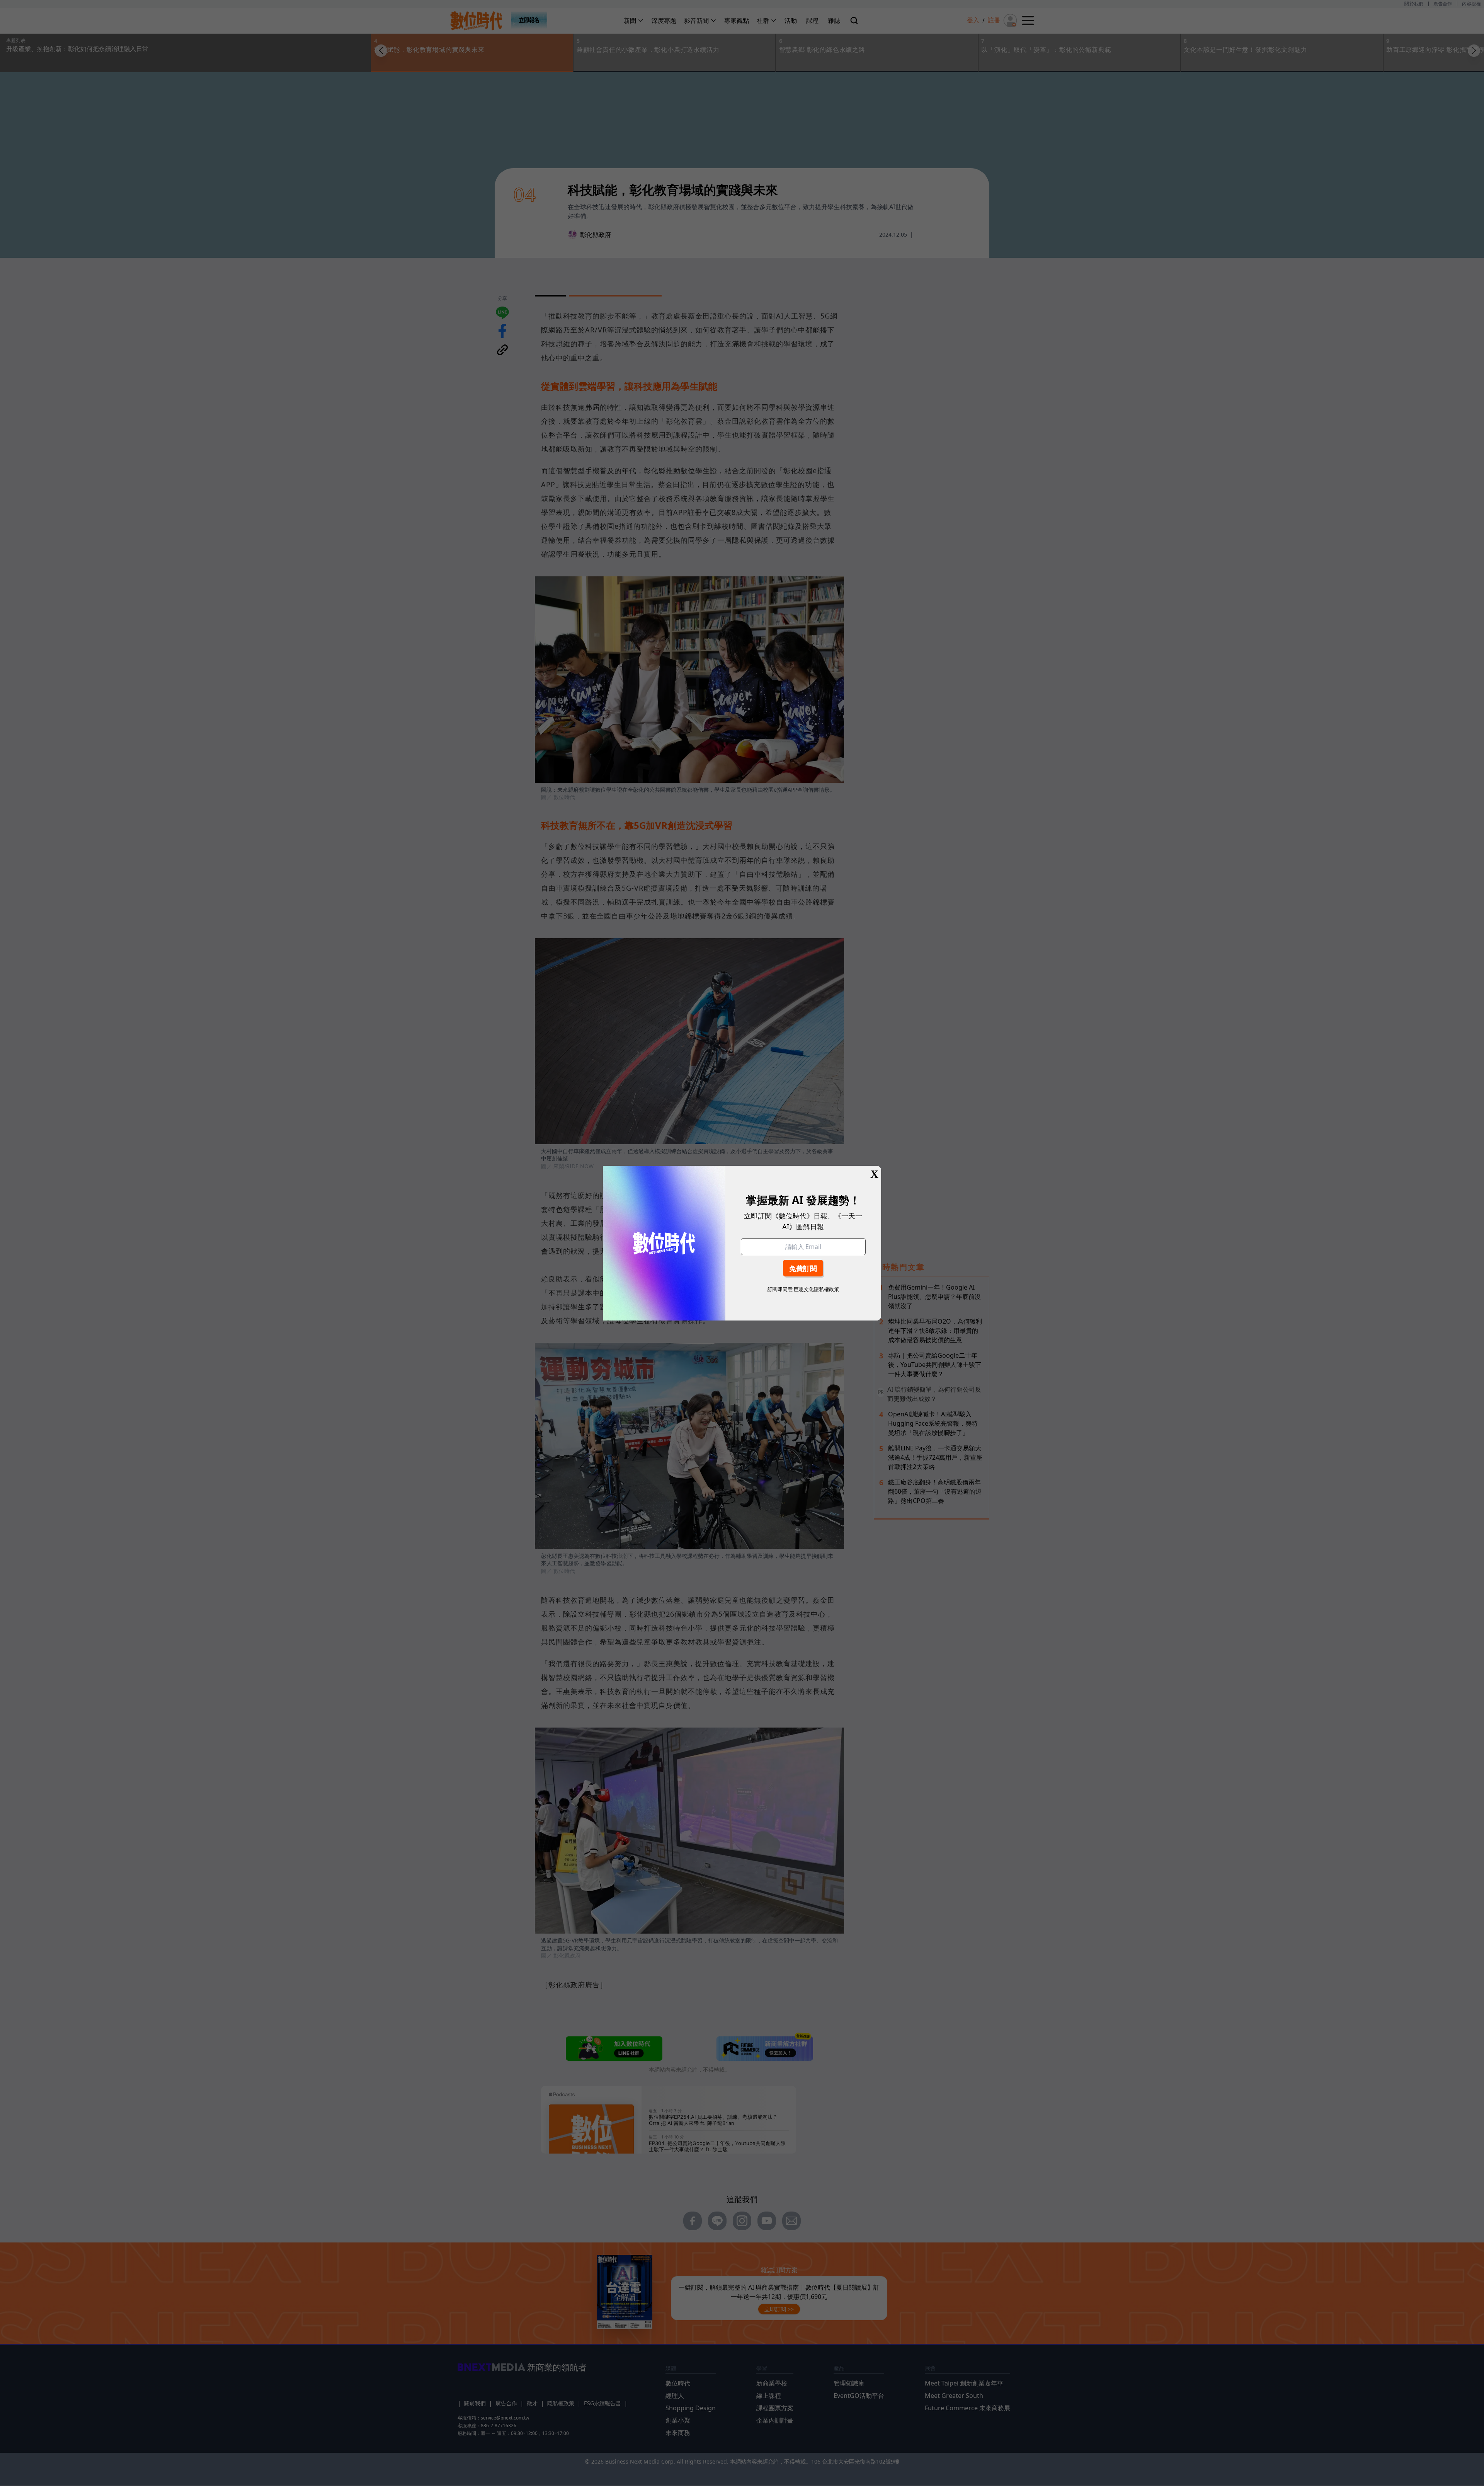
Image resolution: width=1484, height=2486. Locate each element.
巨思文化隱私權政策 (816, 1289)
